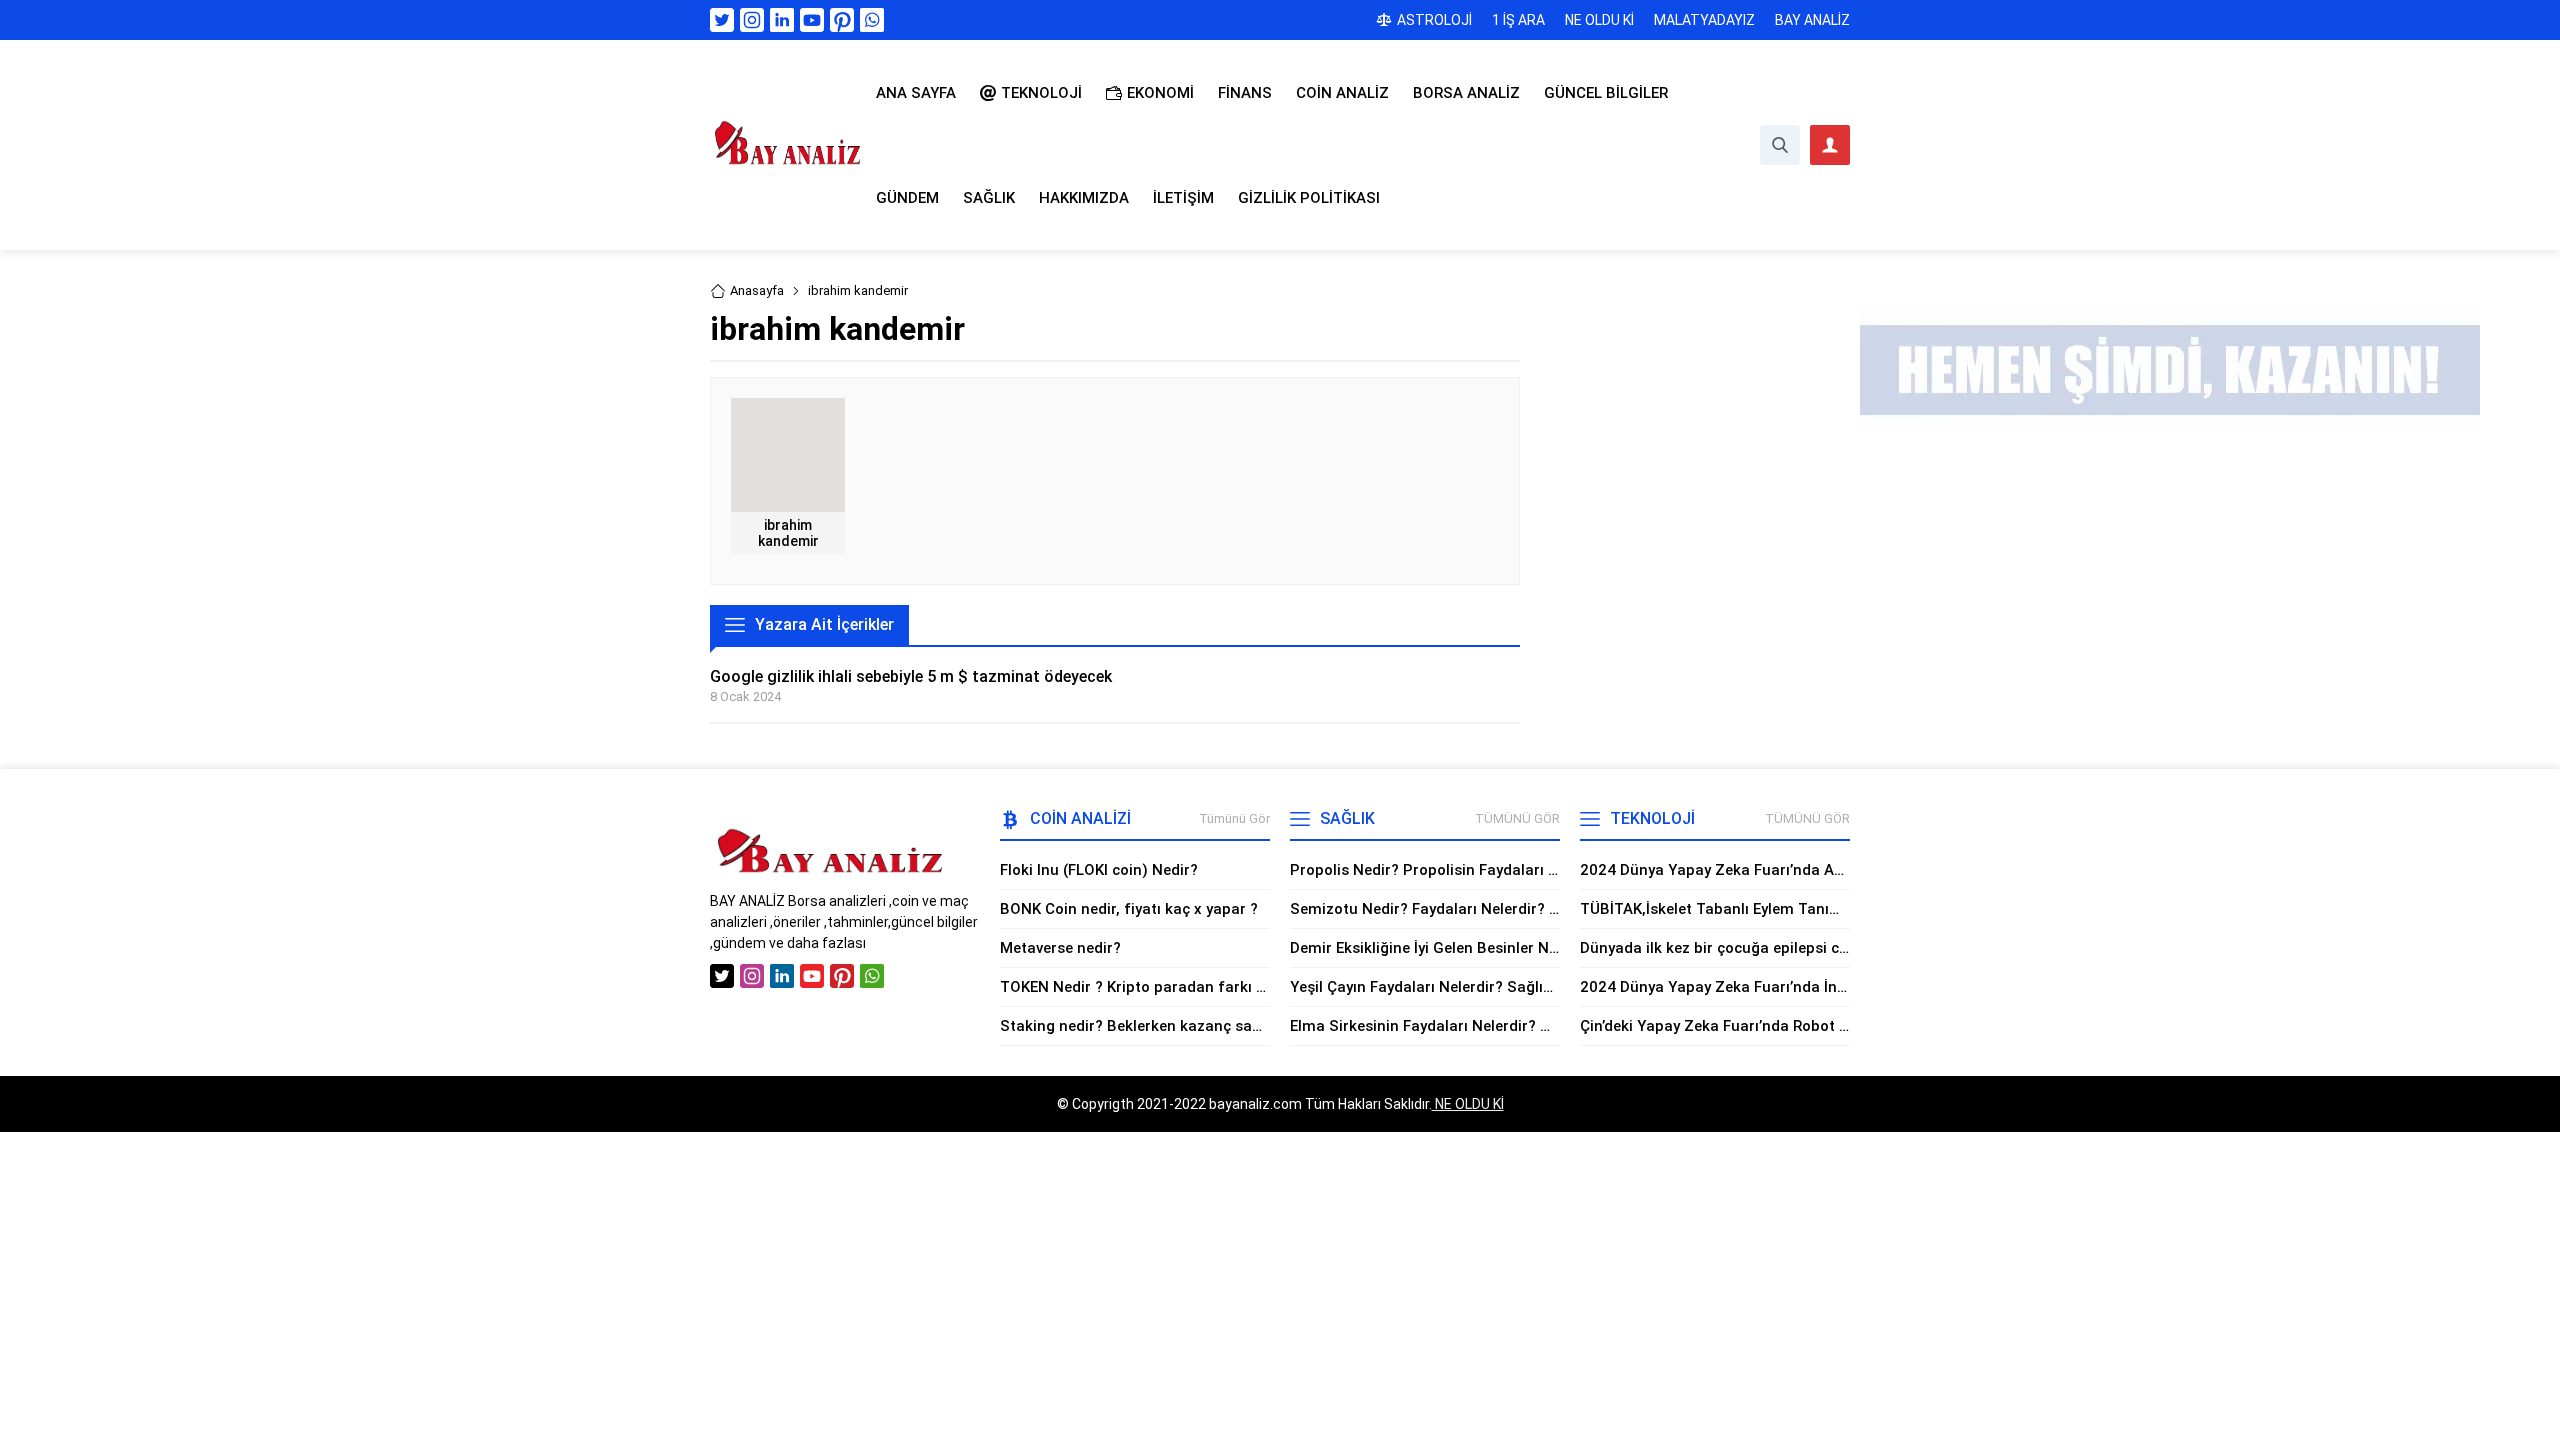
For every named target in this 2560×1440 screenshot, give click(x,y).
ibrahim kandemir (788, 533)
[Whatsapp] (872, 20)
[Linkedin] (782, 20)
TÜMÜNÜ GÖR (1517, 818)
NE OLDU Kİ (1468, 1104)
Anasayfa (757, 290)
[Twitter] (722, 20)
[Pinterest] (842, 20)
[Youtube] (812, 20)
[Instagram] (752, 20)
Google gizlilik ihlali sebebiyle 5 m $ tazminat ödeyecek (911, 676)
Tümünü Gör (1234, 818)
